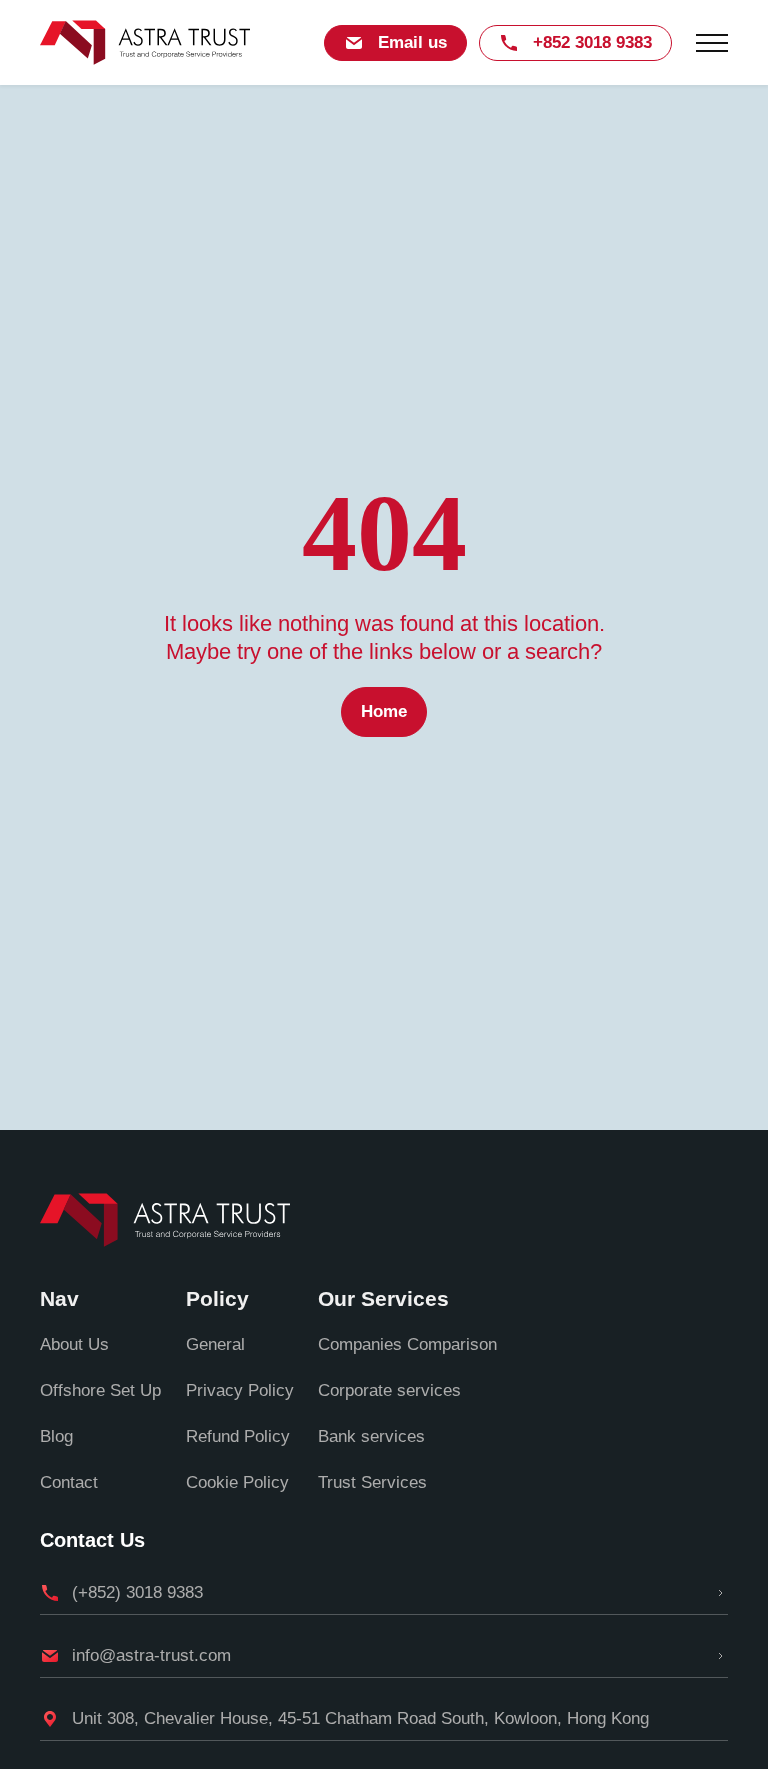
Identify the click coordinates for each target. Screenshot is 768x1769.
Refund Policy (238, 1436)
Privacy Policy (240, 1390)
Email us (412, 42)
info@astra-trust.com (151, 1655)
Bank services (371, 1436)
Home (384, 711)
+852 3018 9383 (592, 42)
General (215, 1344)
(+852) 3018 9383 (137, 1592)
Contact (69, 1482)
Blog (56, 1436)
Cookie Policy (237, 1482)
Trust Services (372, 1482)
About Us (74, 1344)
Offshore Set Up (100, 1390)
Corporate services (389, 1390)
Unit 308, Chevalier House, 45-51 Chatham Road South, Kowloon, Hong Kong (360, 1718)
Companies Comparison (407, 1344)
